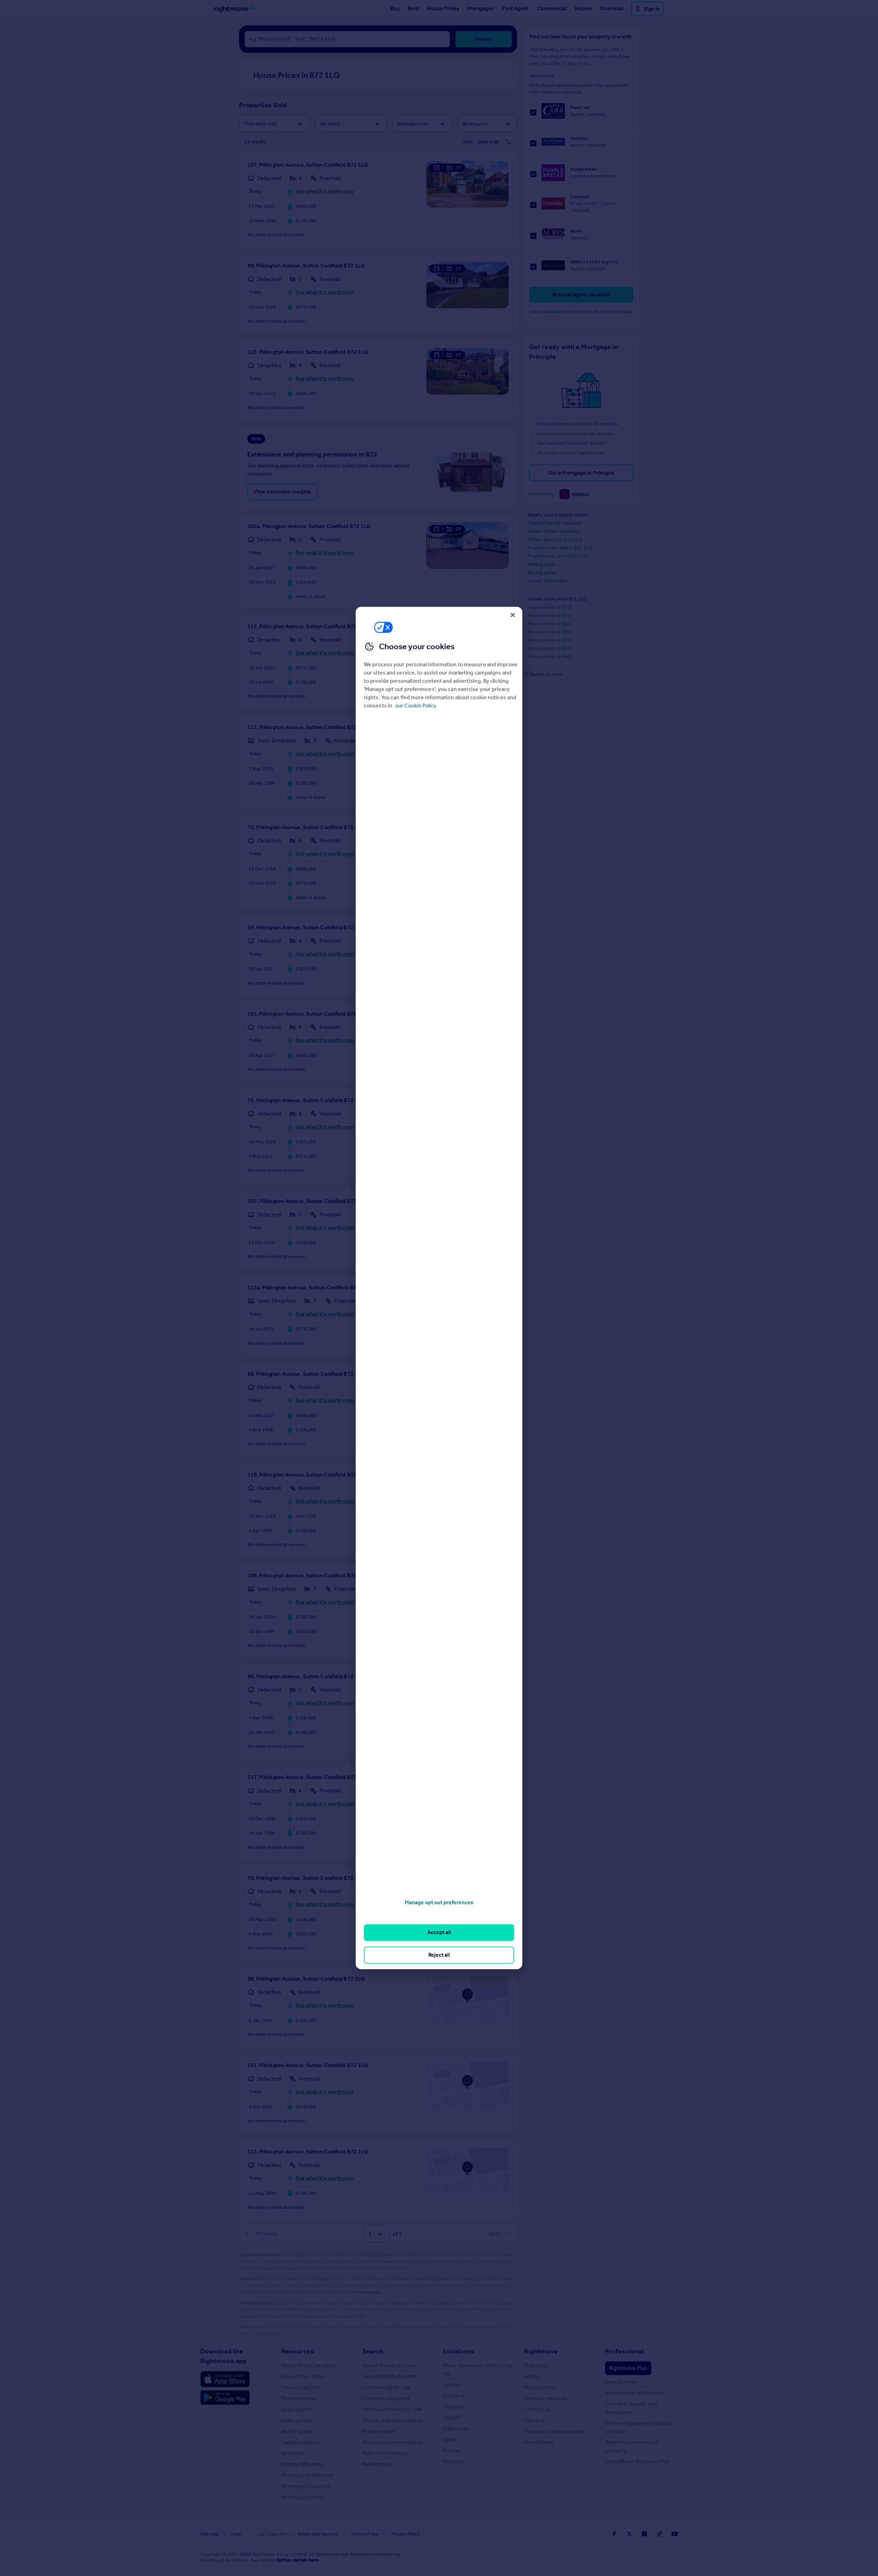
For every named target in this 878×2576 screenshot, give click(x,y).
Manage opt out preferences (439, 1902)
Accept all (439, 1933)
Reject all (439, 1955)
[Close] (513, 615)
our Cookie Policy (416, 706)
